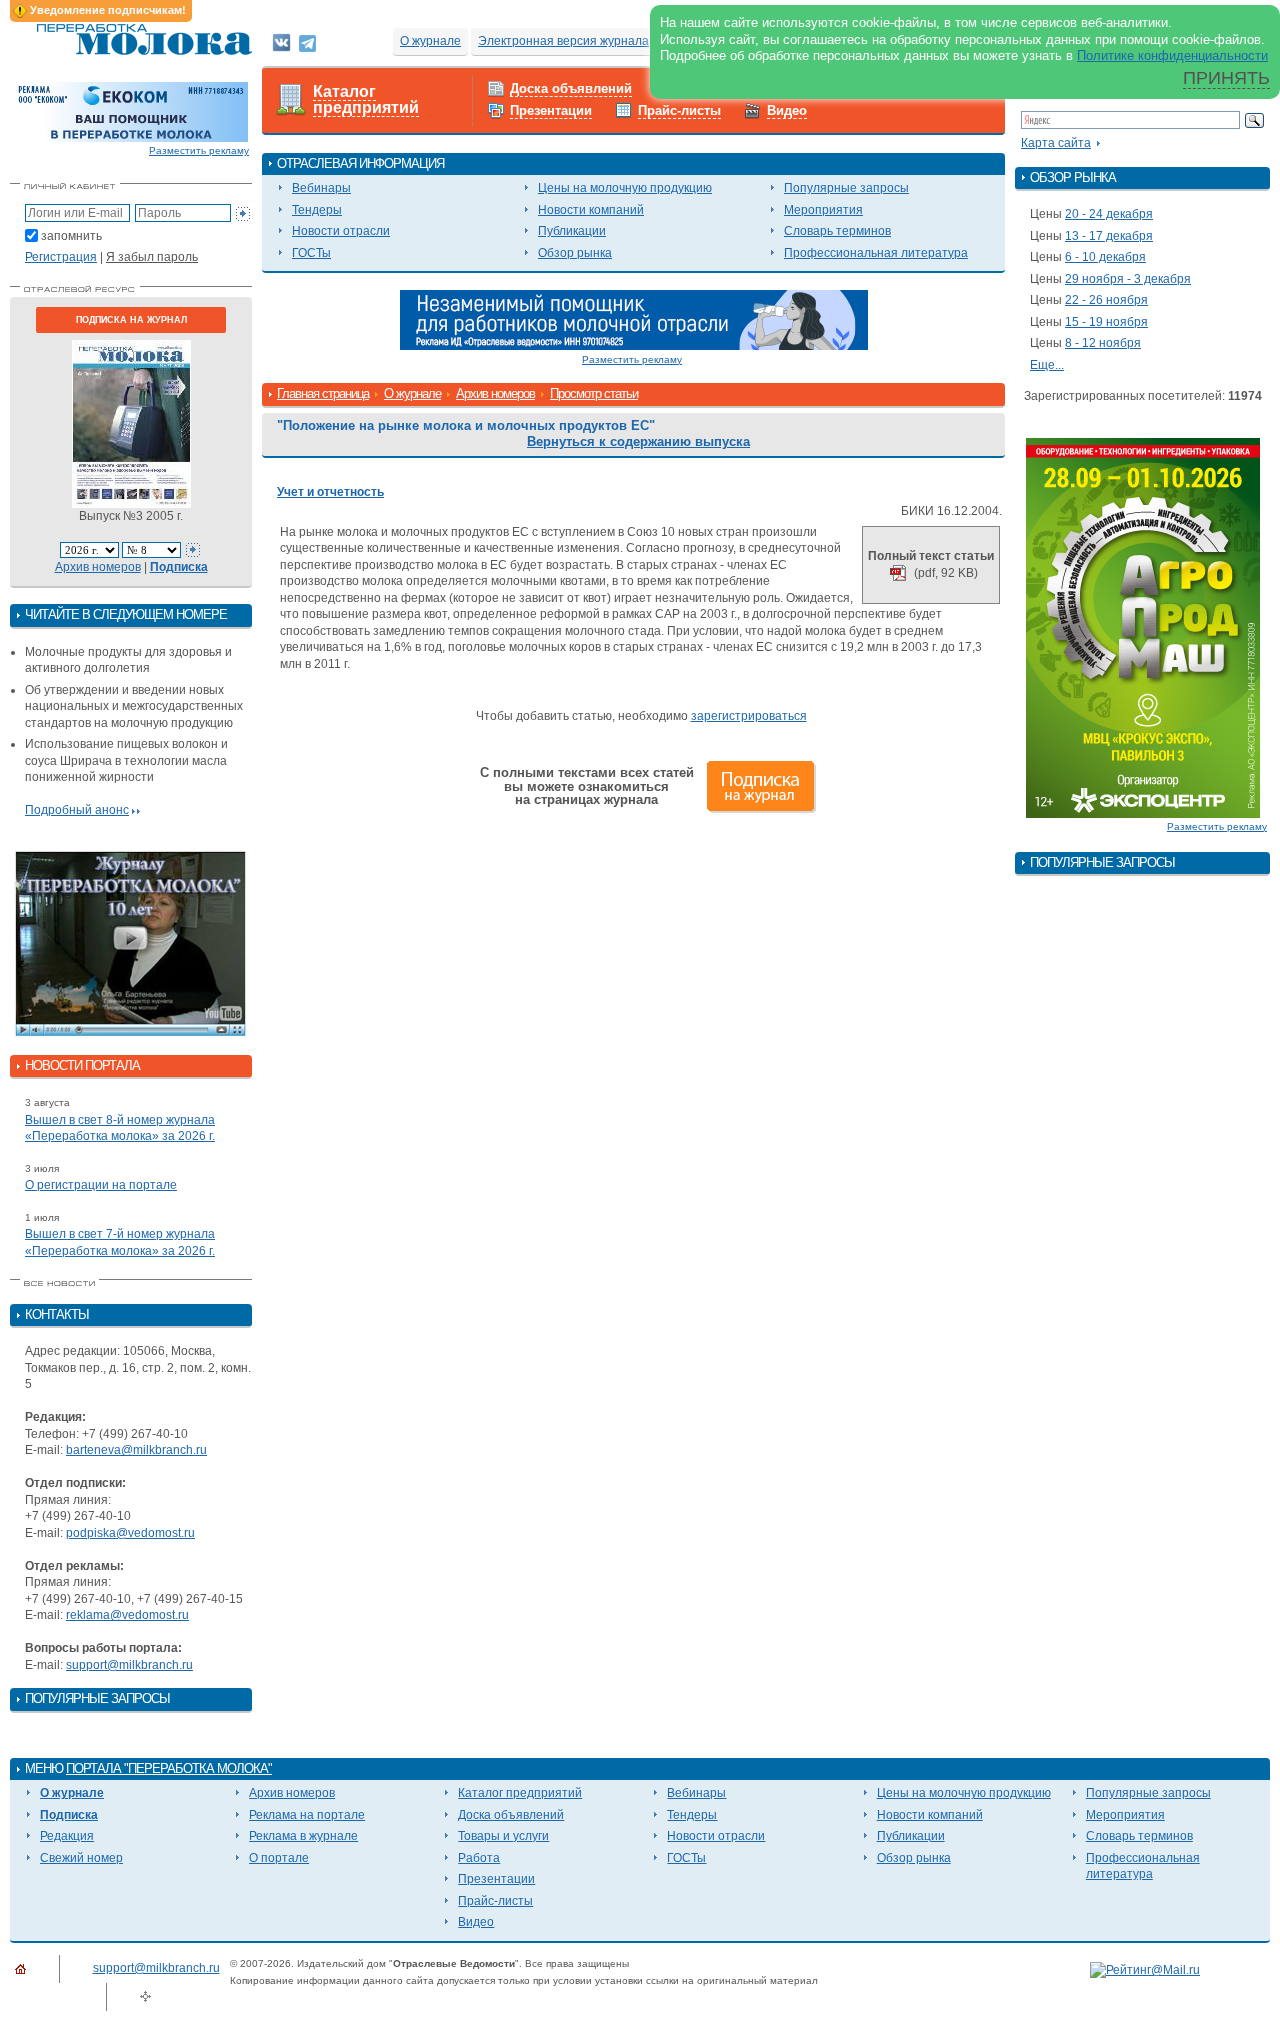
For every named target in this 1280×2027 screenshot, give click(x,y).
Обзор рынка (575, 253)
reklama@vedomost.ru (127, 1615)
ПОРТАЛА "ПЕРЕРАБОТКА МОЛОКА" (169, 1768)
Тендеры (317, 210)
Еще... (1047, 365)
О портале (279, 1858)
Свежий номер (81, 1858)
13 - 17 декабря (1109, 236)
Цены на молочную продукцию (625, 188)
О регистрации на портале (101, 1185)
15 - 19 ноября (1106, 322)
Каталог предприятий (366, 100)
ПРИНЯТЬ (1226, 78)
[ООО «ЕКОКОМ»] (131, 111)
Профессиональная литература (876, 253)
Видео (787, 110)
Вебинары (321, 188)
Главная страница (323, 393)
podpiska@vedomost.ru (130, 1533)
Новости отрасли (341, 231)
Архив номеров (98, 567)
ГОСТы (311, 253)
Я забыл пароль (152, 257)
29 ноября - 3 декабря (1128, 279)
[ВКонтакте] (281, 42)
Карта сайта (1056, 143)
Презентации (551, 110)
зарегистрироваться (749, 716)
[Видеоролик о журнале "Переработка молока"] (131, 944)
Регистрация (61, 257)
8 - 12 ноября (1103, 343)
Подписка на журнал (131, 320)
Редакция (67, 1836)
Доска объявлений (571, 88)
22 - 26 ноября (1106, 300)
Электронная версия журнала (563, 41)
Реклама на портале (307, 1815)
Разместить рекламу (199, 150)
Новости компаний (591, 210)
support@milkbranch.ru (129, 1665)
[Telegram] (307, 42)
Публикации (572, 231)
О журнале (430, 41)
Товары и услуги (503, 1836)
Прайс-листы (679, 110)
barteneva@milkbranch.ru (136, 1450)
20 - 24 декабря (1109, 214)
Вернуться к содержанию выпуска (638, 441)
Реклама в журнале (303, 1836)
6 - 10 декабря (1105, 257)
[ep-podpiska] (634, 319)
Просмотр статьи (594, 393)
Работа (479, 1858)
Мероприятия (823, 210)
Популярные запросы (846, 188)
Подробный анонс (77, 810)
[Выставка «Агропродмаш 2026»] (1143, 627)
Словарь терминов (837, 231)
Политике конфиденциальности (1172, 55)
